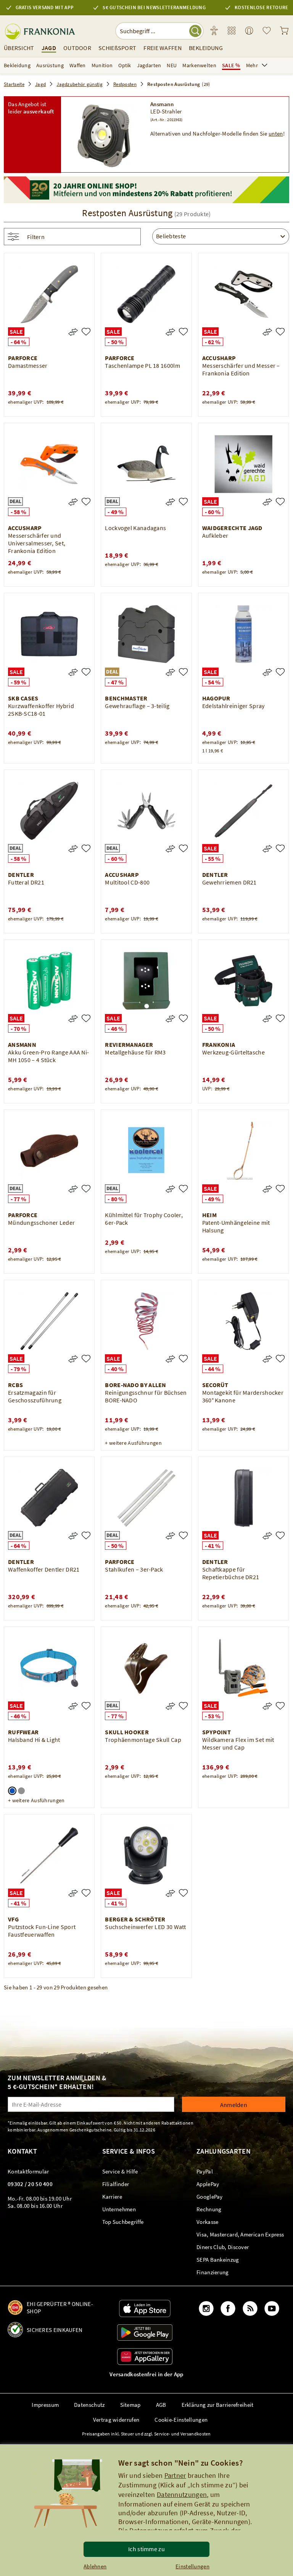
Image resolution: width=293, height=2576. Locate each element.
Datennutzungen (182, 2494)
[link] (232, 31)
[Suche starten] (195, 31)
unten (276, 133)
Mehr (252, 65)
